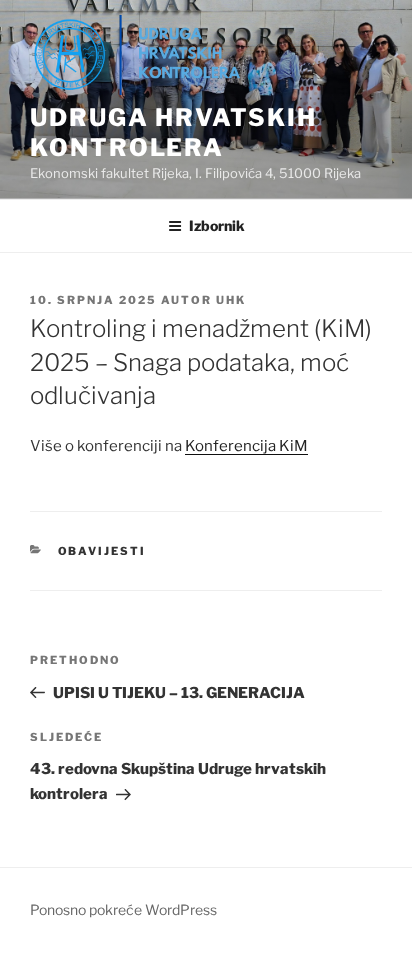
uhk (231, 300)
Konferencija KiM (246, 446)
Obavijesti (102, 551)
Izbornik (217, 225)
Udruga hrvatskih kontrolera (173, 132)
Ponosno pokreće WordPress (123, 909)
